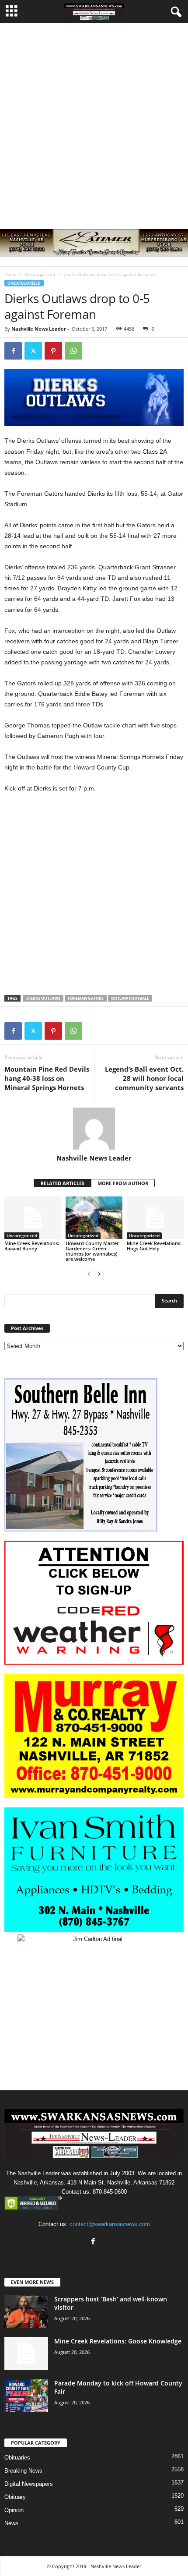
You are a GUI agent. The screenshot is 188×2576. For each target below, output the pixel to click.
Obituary (15, 2497)
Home (10, 274)
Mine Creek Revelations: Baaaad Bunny (32, 1246)
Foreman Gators (86, 998)
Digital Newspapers (29, 2484)
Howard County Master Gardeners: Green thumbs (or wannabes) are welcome (92, 1251)
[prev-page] (89, 1274)
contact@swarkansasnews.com (110, 2224)
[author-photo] (94, 1129)
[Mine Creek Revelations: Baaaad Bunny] (33, 1218)
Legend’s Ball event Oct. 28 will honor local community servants (144, 1078)
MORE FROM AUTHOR (123, 1183)
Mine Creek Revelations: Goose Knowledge (118, 2341)
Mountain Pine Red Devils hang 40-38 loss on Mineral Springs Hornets (47, 1078)
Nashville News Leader (39, 329)
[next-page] (99, 1274)
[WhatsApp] (73, 351)
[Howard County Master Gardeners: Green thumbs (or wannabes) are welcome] (94, 1218)
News (11, 2523)
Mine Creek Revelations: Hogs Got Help (154, 1246)
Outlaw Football (130, 998)
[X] (33, 351)
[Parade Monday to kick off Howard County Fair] (26, 2395)
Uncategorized (40, 274)
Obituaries (17, 2458)
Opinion (14, 2510)
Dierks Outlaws (43, 998)
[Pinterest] (53, 351)
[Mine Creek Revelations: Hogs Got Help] (155, 1218)
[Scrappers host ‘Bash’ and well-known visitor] (26, 2311)
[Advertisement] (94, 122)
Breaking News (23, 2471)
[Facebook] (13, 351)
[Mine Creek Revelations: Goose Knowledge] (26, 2353)
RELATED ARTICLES (63, 1183)
